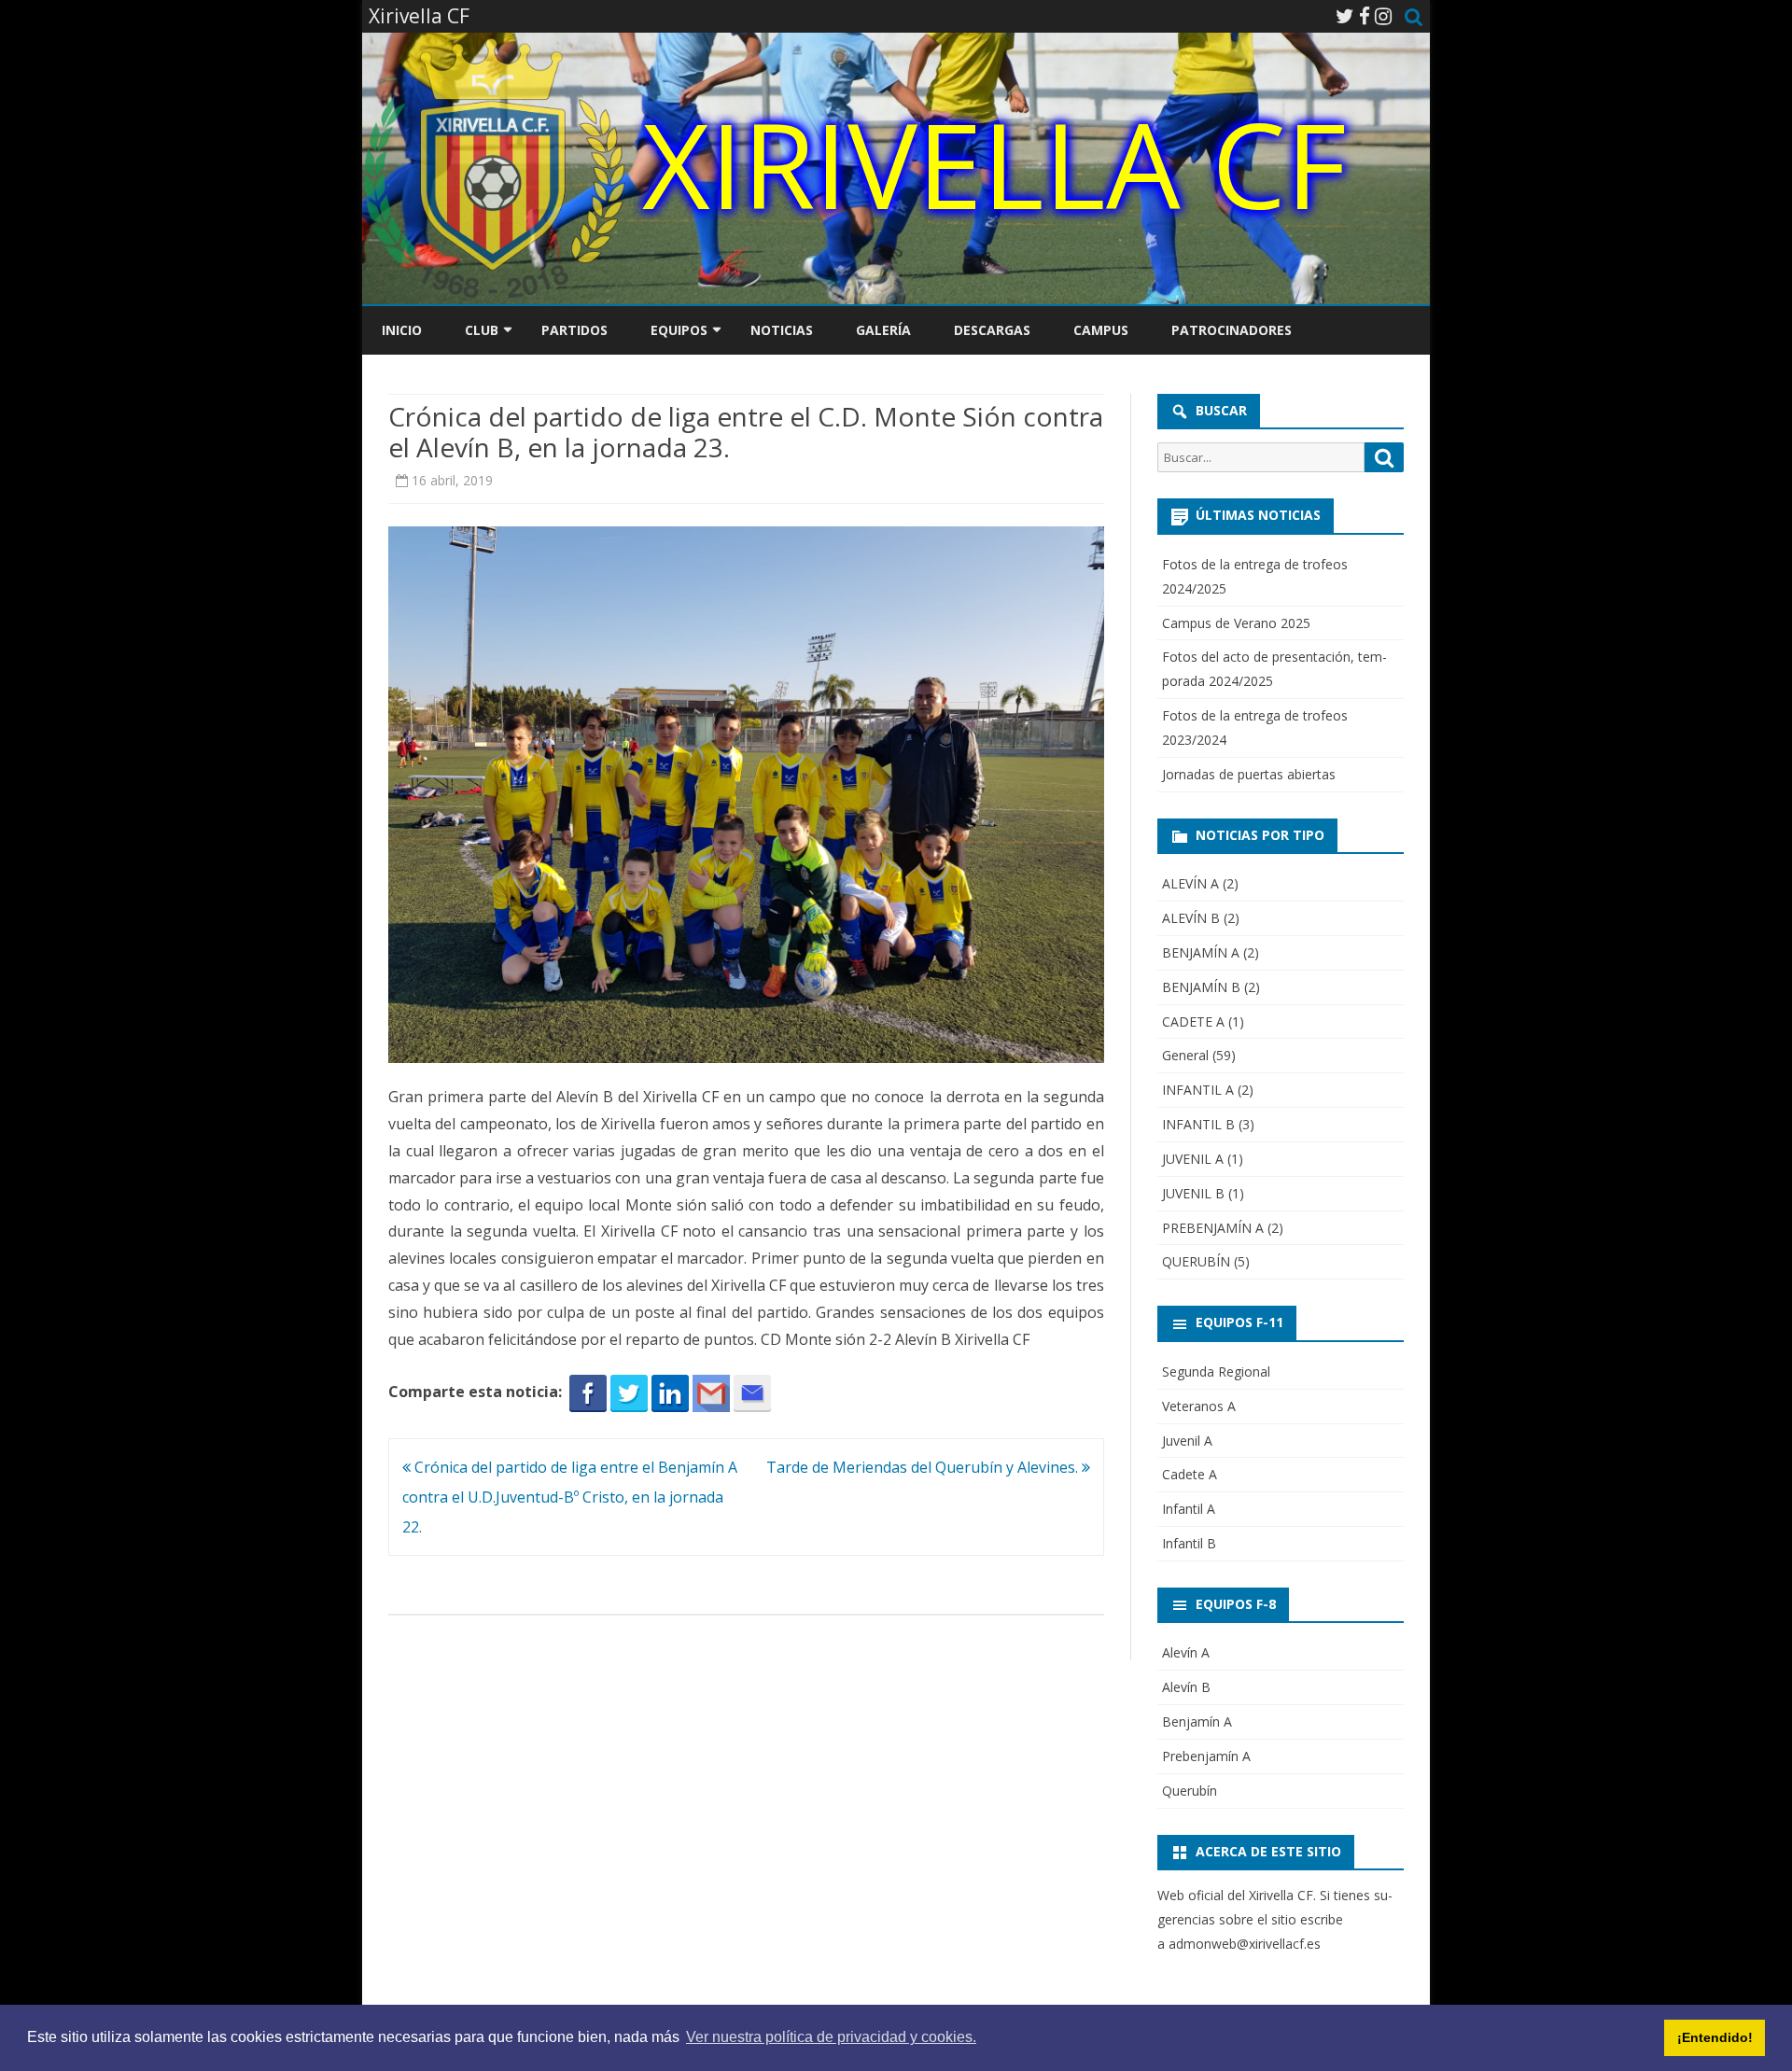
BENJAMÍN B (1201, 987)
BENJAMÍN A (1201, 952)
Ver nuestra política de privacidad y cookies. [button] (831, 2037)
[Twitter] (1345, 16)
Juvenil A (1187, 1441)
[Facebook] (1365, 16)
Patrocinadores (1232, 330)
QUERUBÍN (1196, 1261)
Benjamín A (1197, 1721)
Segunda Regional (1216, 1371)
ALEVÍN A (1190, 883)
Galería (883, 330)
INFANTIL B (1198, 1124)
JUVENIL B (1193, 1193)
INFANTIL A (1198, 1090)
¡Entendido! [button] (1715, 2037)
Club (482, 330)
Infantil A (1189, 1509)
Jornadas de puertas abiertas (1249, 774)
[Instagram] (1383, 16)
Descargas (992, 330)
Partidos (574, 330)
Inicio (402, 330)
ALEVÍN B (1191, 918)
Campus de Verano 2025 (1236, 623)
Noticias (782, 330)
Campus (1101, 330)
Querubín (1190, 1791)
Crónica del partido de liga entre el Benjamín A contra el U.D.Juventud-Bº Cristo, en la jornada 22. (570, 1497)
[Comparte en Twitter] (629, 1392)
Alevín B (1186, 1687)
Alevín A (1186, 1652)
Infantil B (1189, 1543)
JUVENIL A (1193, 1159)
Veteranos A (1199, 1406)
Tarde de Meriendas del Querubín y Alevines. (924, 1467)
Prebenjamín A (1206, 1756)
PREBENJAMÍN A (1213, 1228)
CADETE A (1193, 1022)
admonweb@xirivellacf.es (1245, 1944)
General (1185, 1055)
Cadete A (1190, 1474)
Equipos (679, 330)
